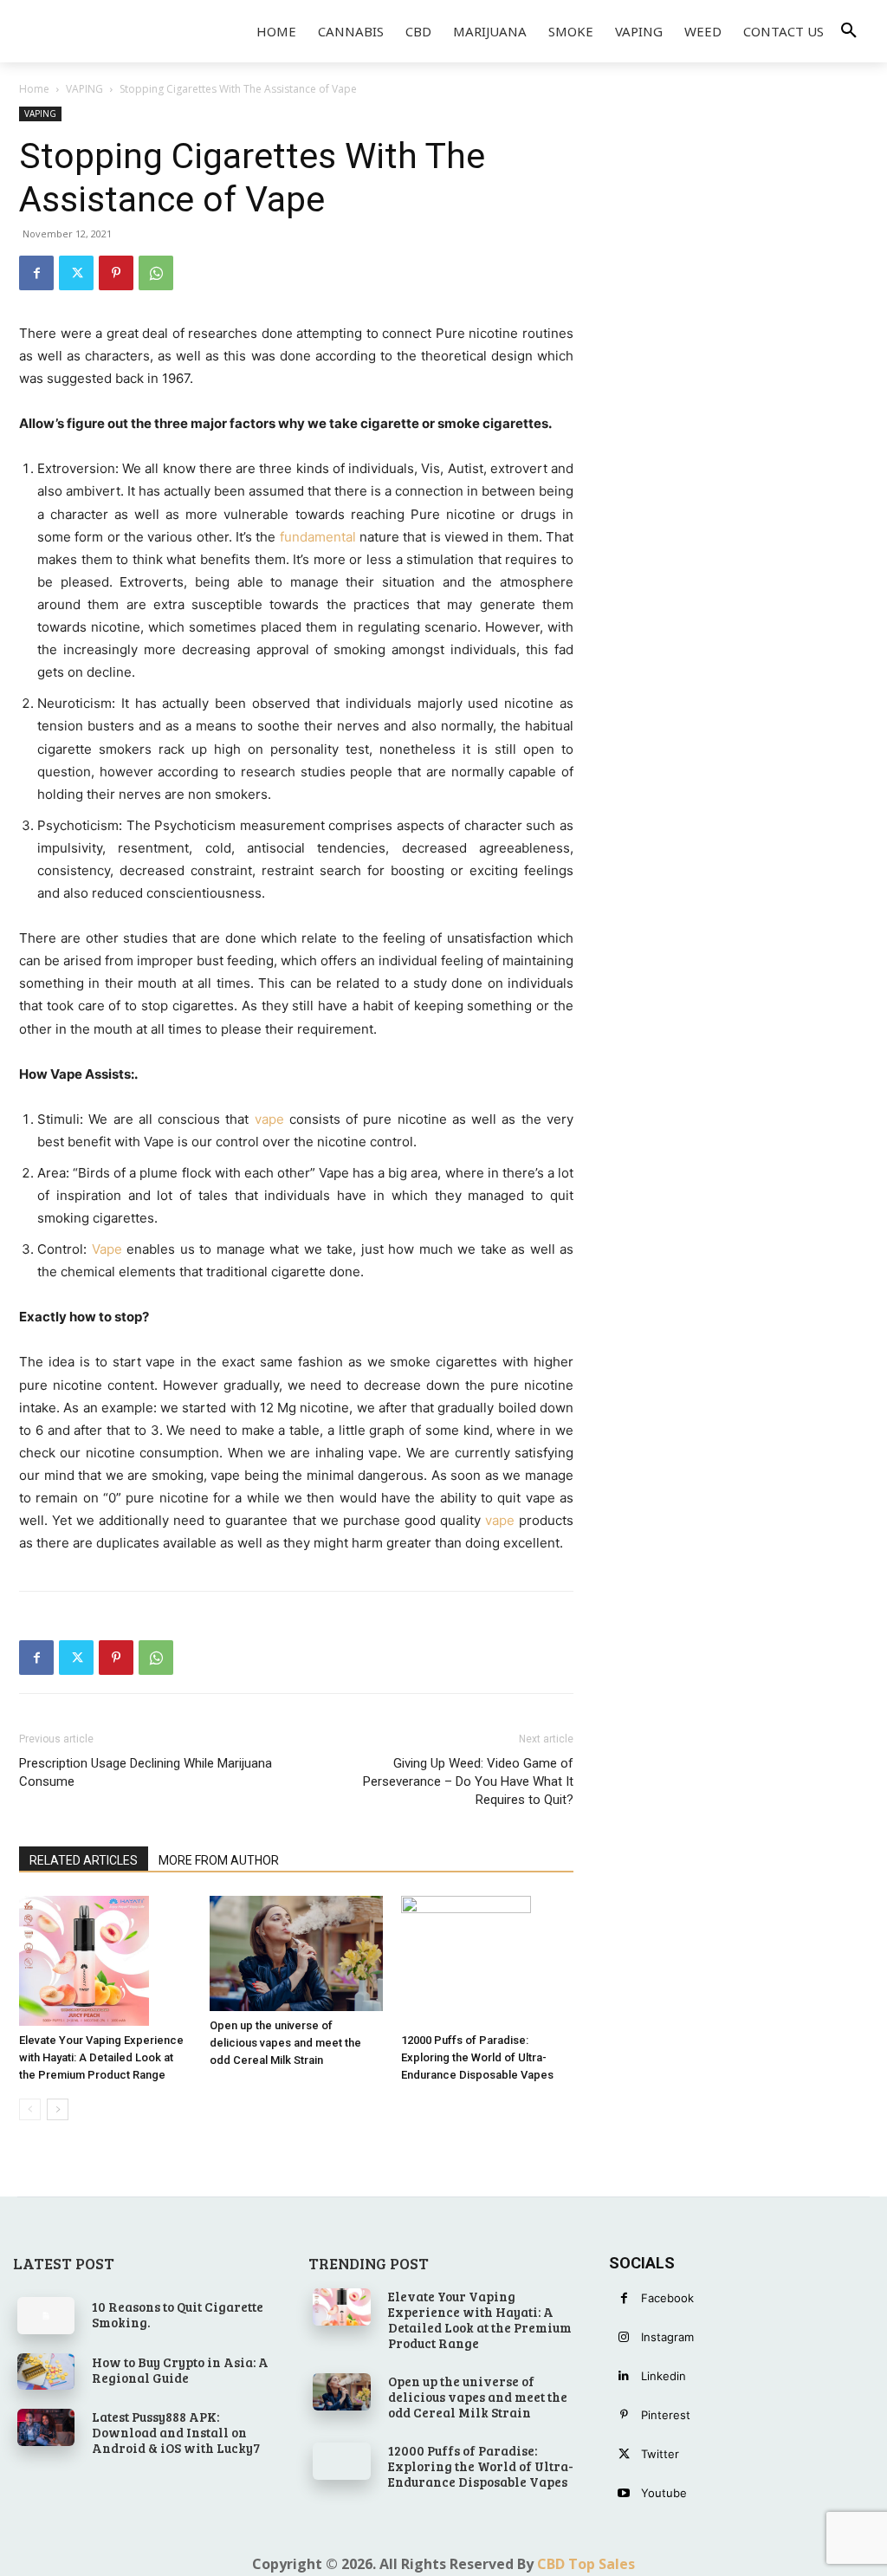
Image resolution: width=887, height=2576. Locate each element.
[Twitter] (76, 273)
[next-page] (58, 2109)
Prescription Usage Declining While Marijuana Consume (146, 1772)
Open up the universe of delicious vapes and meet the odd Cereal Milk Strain (285, 2043)
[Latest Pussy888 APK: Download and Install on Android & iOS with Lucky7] (46, 2427)
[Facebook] (36, 273)
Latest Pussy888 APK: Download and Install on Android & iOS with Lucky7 (176, 2432)
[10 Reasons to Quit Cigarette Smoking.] (46, 2315)
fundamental (318, 537)
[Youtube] (624, 2493)
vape (269, 1119)
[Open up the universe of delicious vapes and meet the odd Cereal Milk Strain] (296, 1953)
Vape (107, 1249)
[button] (849, 31)
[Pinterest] (116, 273)
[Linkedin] (624, 2376)
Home (34, 89)
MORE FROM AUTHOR (219, 1860)
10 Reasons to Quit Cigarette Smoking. (178, 2314)
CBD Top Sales (586, 2564)
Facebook (667, 2298)
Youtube (664, 2493)
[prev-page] (30, 2109)
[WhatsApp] (156, 273)
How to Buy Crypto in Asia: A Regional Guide (180, 2370)
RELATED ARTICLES (84, 1860)
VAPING (84, 89)
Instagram (667, 2337)
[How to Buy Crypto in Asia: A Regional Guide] (46, 2372)
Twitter (660, 2454)
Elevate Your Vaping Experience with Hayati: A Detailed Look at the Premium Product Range (101, 2057)
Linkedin (664, 2376)
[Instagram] (624, 2337)
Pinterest (666, 2415)
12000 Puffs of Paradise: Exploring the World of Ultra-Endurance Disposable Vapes (477, 2057)
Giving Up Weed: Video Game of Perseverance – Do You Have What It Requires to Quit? (468, 1781)
